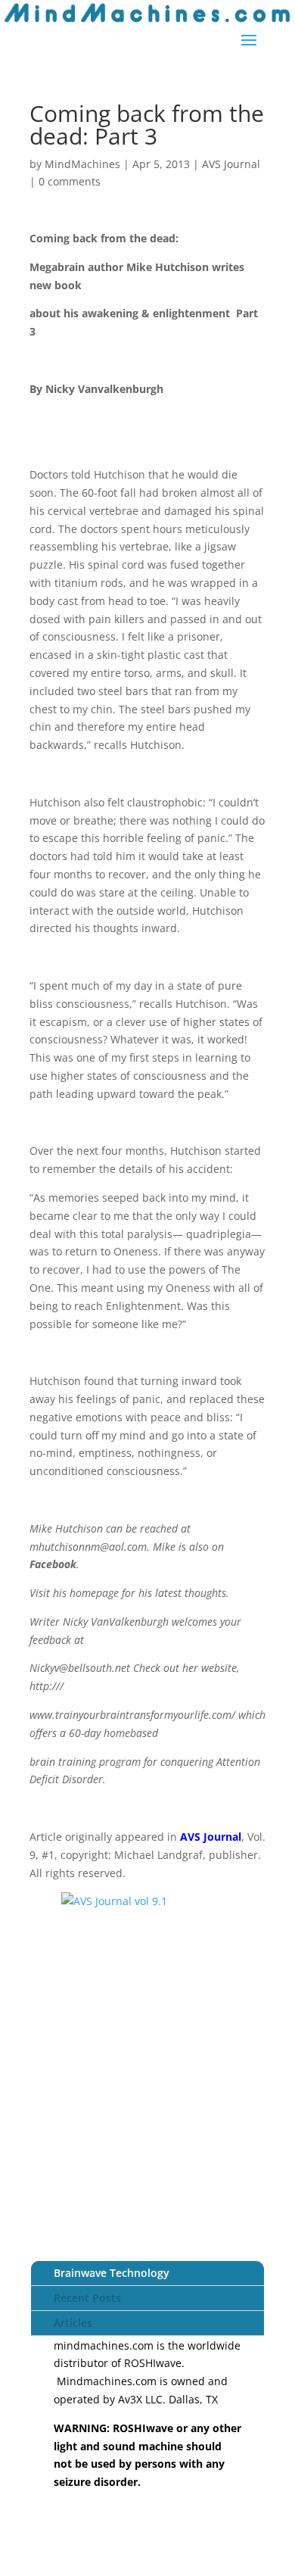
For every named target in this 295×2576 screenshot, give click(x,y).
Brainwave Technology (112, 2273)
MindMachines (82, 164)
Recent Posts (87, 2298)
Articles (73, 2323)
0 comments (70, 181)
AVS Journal (231, 164)
